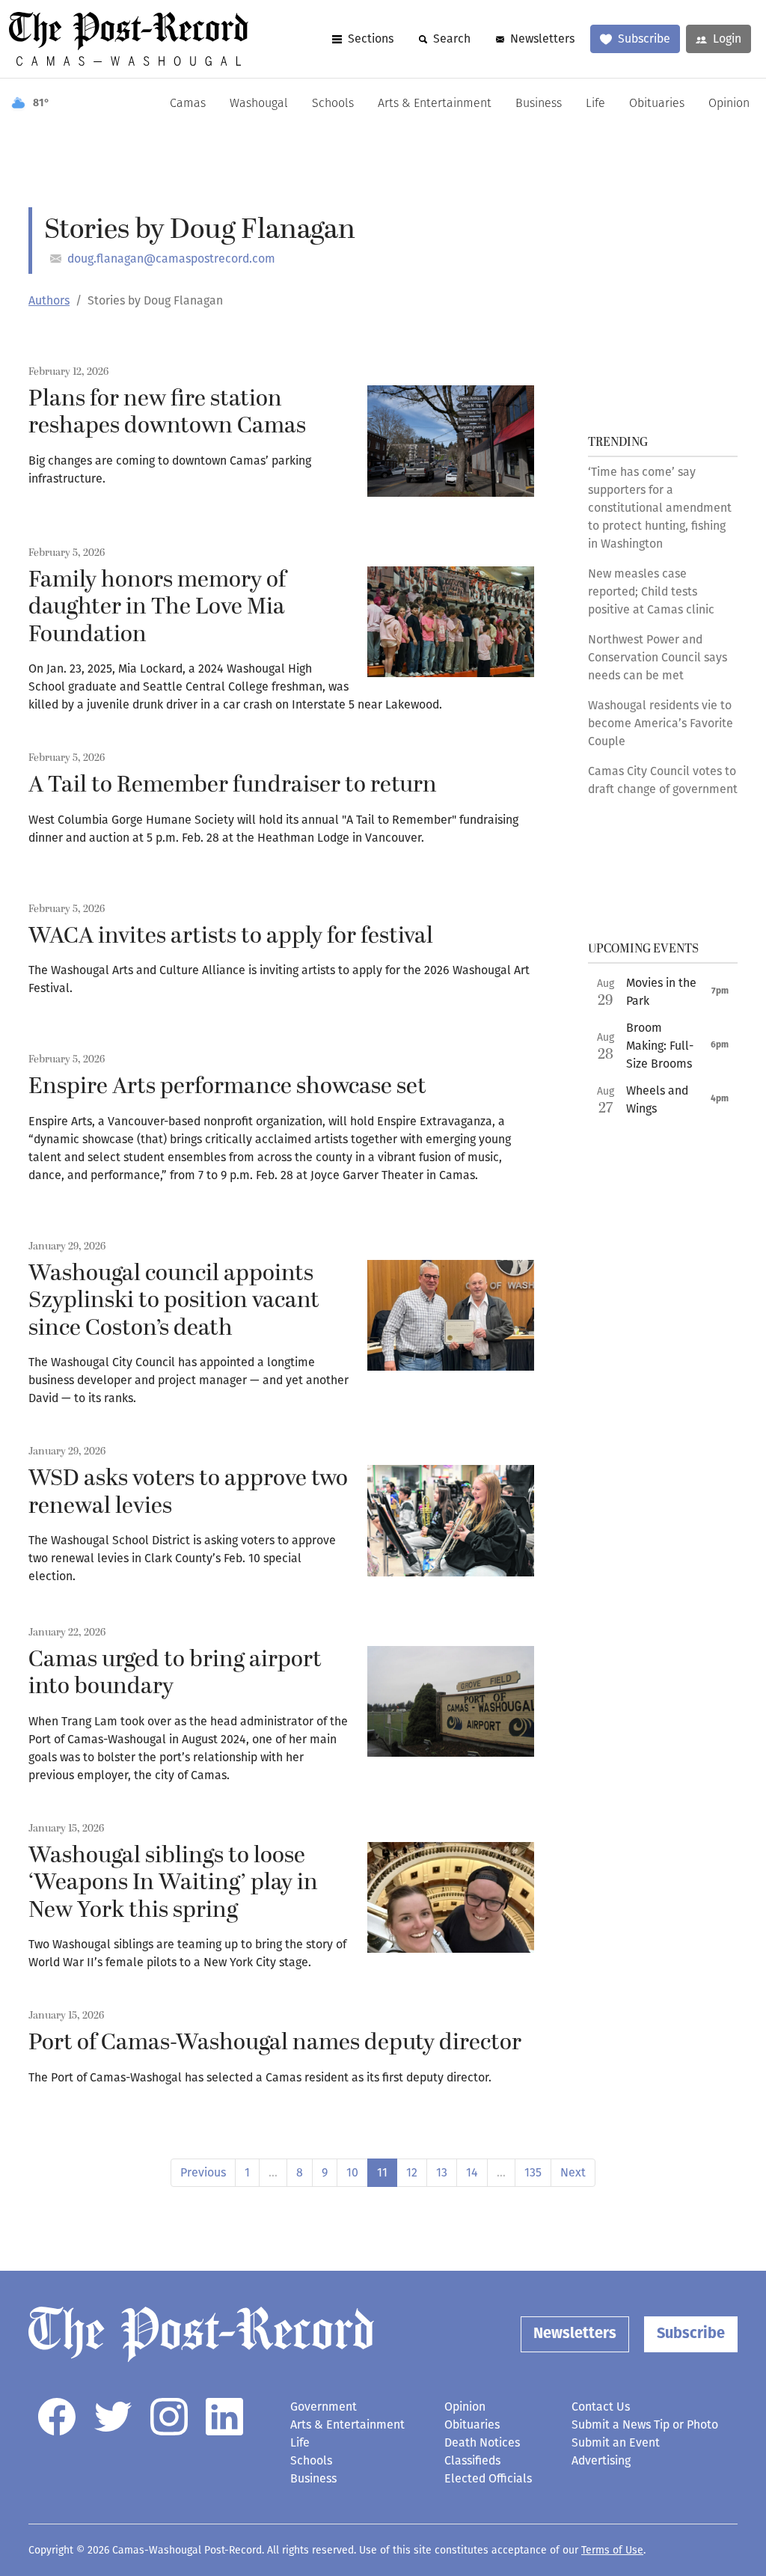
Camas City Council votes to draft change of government (663, 780)
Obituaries (657, 104)
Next (573, 2172)
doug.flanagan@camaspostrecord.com (171, 258)
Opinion (729, 104)
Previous (203, 2172)
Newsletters (542, 39)
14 (472, 2172)
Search (452, 39)
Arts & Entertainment (435, 104)
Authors (49, 300)
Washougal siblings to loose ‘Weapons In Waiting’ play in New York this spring (173, 1883)
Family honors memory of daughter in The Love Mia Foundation (157, 607)
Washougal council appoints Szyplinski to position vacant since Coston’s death (174, 1301)
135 (533, 2172)
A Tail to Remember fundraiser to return (233, 785)
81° (41, 104)
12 (412, 2172)
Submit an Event (616, 2442)
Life (595, 104)
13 (442, 2172)
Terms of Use (612, 2550)
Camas (188, 104)
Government (324, 2407)
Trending (618, 442)
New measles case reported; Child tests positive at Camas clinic (651, 591)
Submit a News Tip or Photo (645, 2424)
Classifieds (472, 2460)
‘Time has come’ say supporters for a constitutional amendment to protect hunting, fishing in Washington (660, 508)
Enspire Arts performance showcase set (227, 1086)
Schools (333, 104)
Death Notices (482, 2442)
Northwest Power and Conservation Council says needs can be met (658, 657)
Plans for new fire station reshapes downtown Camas (167, 413)
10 (352, 2172)
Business (539, 104)
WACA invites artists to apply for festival (231, 936)
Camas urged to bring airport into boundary (175, 1673)
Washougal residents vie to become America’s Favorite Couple (661, 723)
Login (727, 39)
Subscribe (644, 39)
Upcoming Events (643, 949)
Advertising (601, 2460)
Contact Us (601, 2407)
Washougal (259, 104)
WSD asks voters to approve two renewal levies (188, 1492)
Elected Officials (488, 2478)
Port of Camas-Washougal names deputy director (275, 2043)
